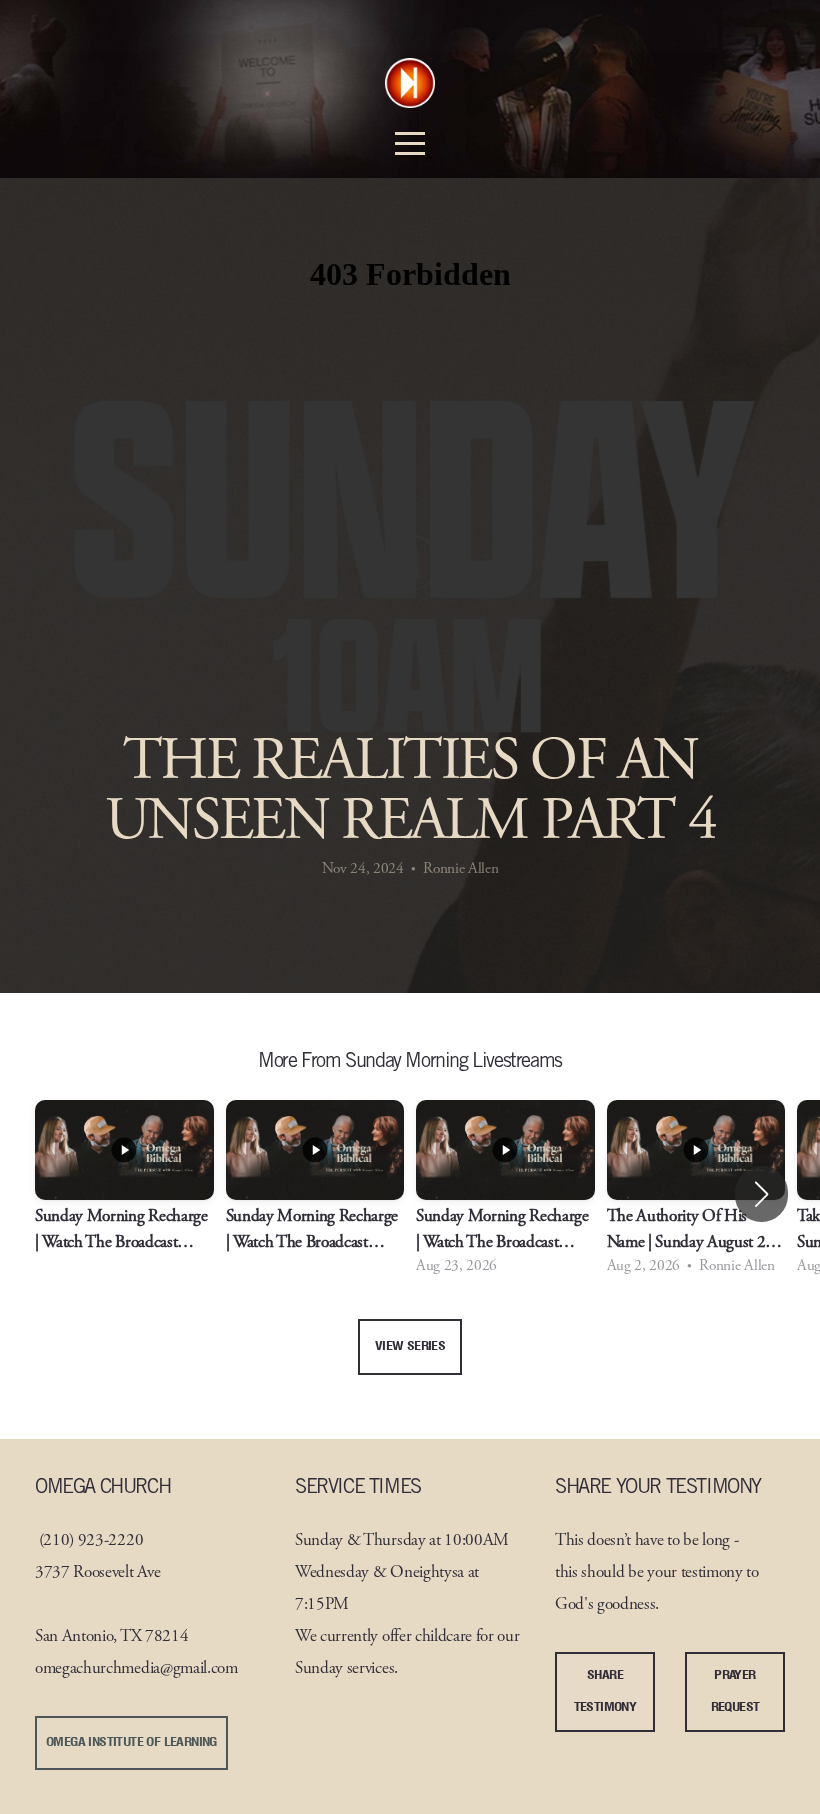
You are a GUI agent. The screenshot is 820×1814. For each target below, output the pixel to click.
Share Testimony (605, 1691)
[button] (761, 1194)
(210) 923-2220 (91, 1541)
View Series (410, 1346)
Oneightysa (427, 1573)
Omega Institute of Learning (131, 1742)
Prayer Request (735, 1691)
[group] (124, 1194)
